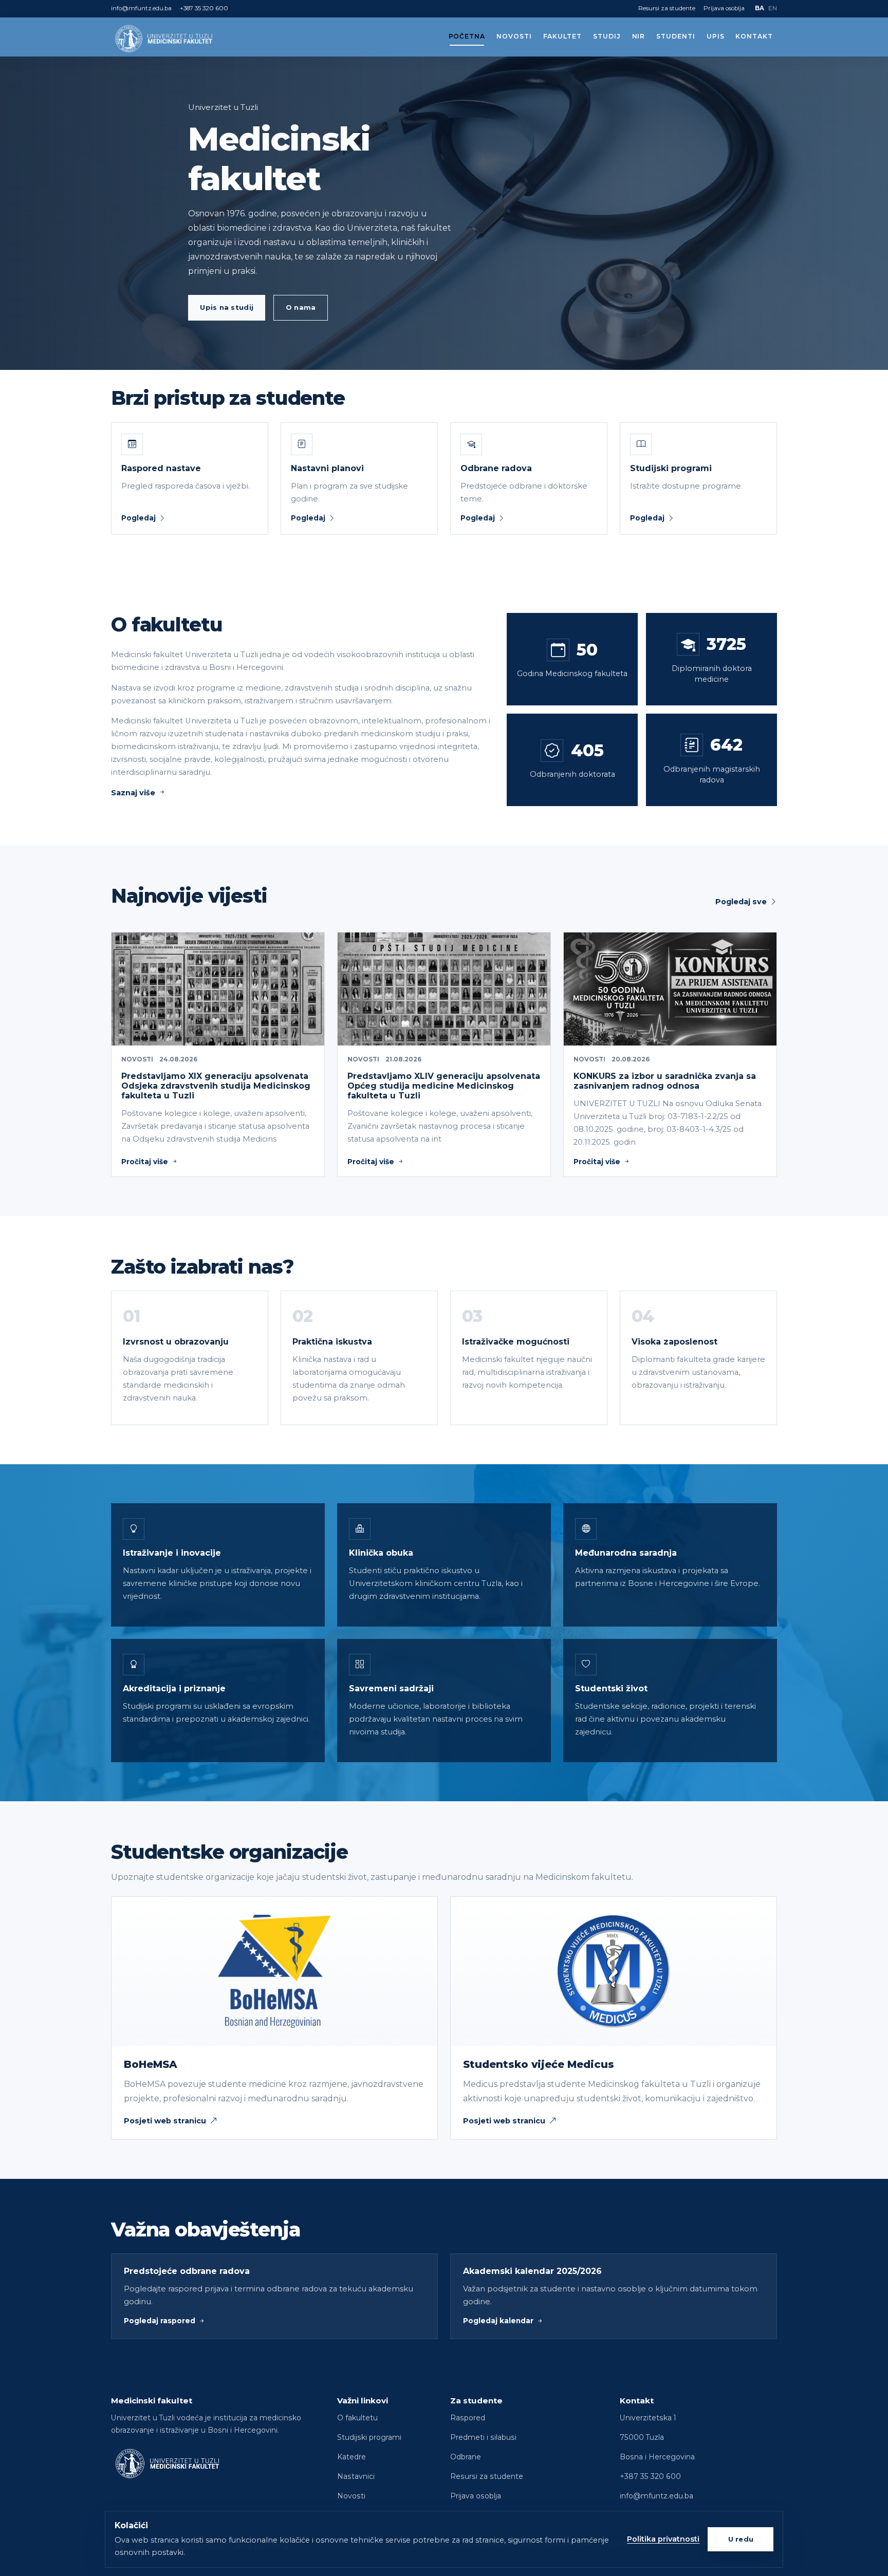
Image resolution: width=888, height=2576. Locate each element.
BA (760, 8)
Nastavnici (356, 2476)
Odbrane (466, 2457)
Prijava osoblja (724, 8)
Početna (467, 36)
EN (773, 8)
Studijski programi (369, 2437)
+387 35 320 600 (204, 8)
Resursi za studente (667, 8)
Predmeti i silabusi (483, 2437)
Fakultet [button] (563, 36)
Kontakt (754, 36)
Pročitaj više (145, 1162)
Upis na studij (227, 307)
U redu (741, 2539)
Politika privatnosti (663, 2539)
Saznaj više (133, 793)
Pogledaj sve (741, 902)
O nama (301, 307)
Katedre (351, 2457)
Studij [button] (607, 36)
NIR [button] (639, 36)
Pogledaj (138, 518)
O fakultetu (357, 2418)
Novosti (514, 36)
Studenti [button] (676, 36)
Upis (716, 36)
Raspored (468, 2418)
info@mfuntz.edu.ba (141, 8)
